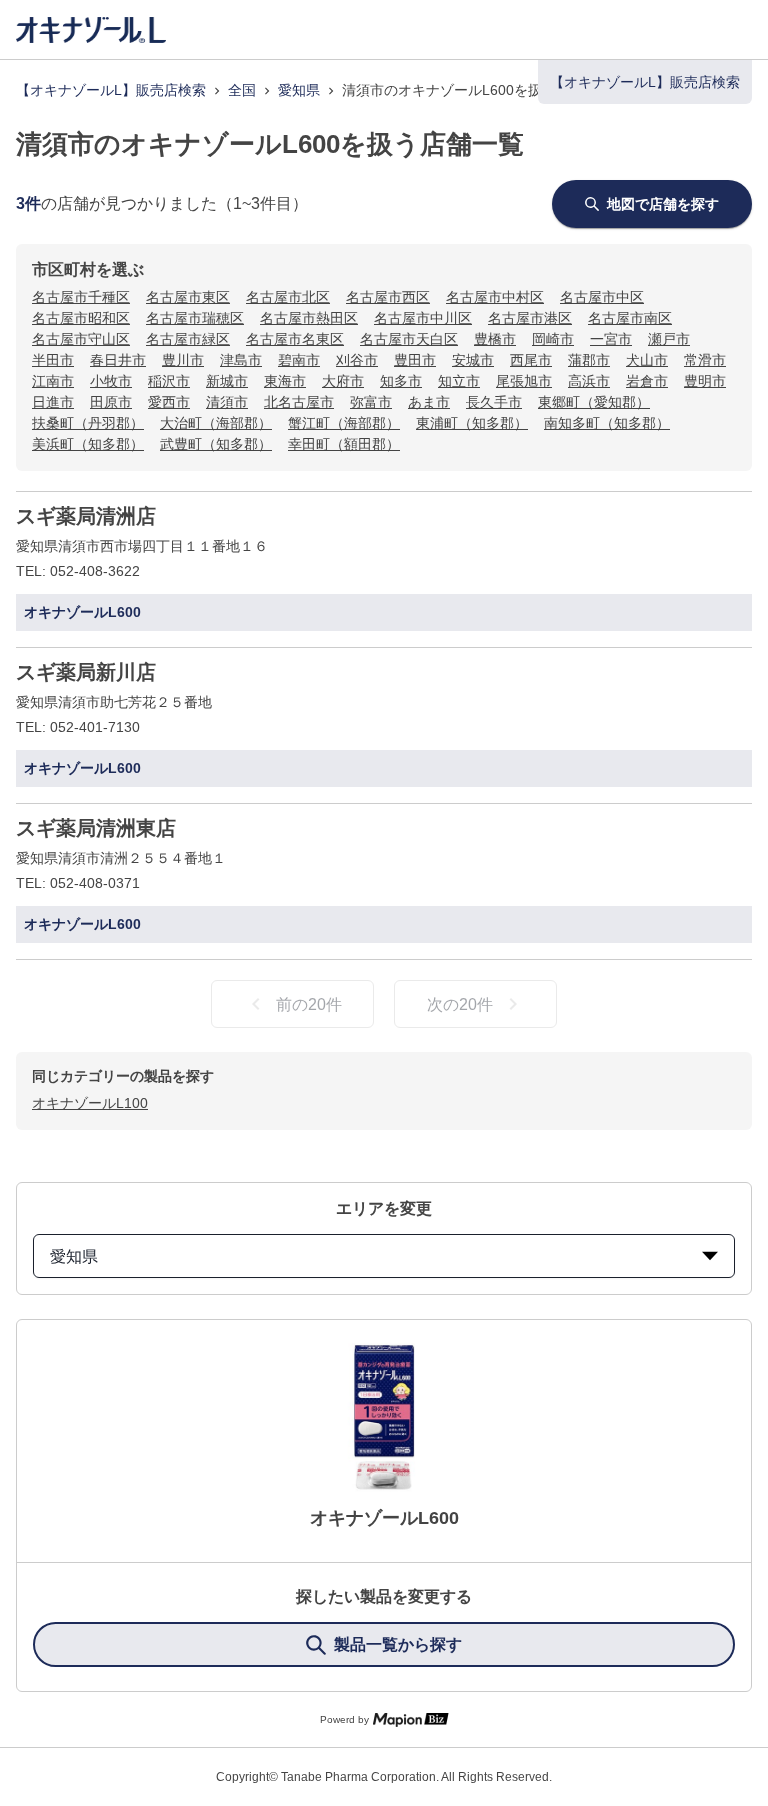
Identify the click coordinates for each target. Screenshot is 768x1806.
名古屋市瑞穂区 (195, 318)
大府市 (343, 381)
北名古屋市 (299, 402)
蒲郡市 (589, 360)
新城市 (227, 381)
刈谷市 (357, 360)
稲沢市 (169, 381)
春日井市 (118, 360)
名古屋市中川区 (423, 318)
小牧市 (111, 381)
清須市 (227, 402)
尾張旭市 (524, 381)
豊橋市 (495, 339)
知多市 (401, 381)
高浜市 (589, 381)
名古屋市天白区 (409, 339)
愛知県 (299, 90)
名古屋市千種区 (81, 297)
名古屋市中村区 (495, 297)
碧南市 (299, 360)
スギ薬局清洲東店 (96, 828)
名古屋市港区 (530, 318)
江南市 (53, 381)
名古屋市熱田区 (309, 318)
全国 (242, 90)
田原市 (111, 402)
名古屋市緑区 (188, 339)
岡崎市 (553, 339)
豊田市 (415, 360)
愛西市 (169, 402)
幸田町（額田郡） (344, 444)
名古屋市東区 (188, 297)
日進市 (53, 402)
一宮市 (611, 339)
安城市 (473, 360)
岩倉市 (647, 381)
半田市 (53, 360)
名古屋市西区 (388, 297)
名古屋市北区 (288, 297)
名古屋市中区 (602, 297)
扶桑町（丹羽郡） (88, 423)
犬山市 (647, 360)
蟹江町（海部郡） (344, 423)
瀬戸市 (669, 339)
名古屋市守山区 (81, 339)
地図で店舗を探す (663, 204)
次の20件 (460, 1004)
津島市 (241, 360)
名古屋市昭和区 (81, 318)
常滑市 (705, 360)
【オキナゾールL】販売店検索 (111, 90)
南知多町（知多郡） (607, 423)
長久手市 (494, 402)
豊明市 (705, 381)
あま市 (429, 402)
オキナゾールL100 (90, 1103)
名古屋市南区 (630, 318)
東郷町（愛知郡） (594, 402)
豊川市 (183, 360)
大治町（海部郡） (216, 423)
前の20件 (309, 1004)
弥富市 (371, 402)
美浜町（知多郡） (88, 444)
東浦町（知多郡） (472, 423)
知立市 (459, 381)
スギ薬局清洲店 (86, 516)
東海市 (285, 381)
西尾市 (531, 360)
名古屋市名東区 (295, 339)
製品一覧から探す (398, 1644)
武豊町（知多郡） (216, 444)
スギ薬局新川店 (86, 672)
